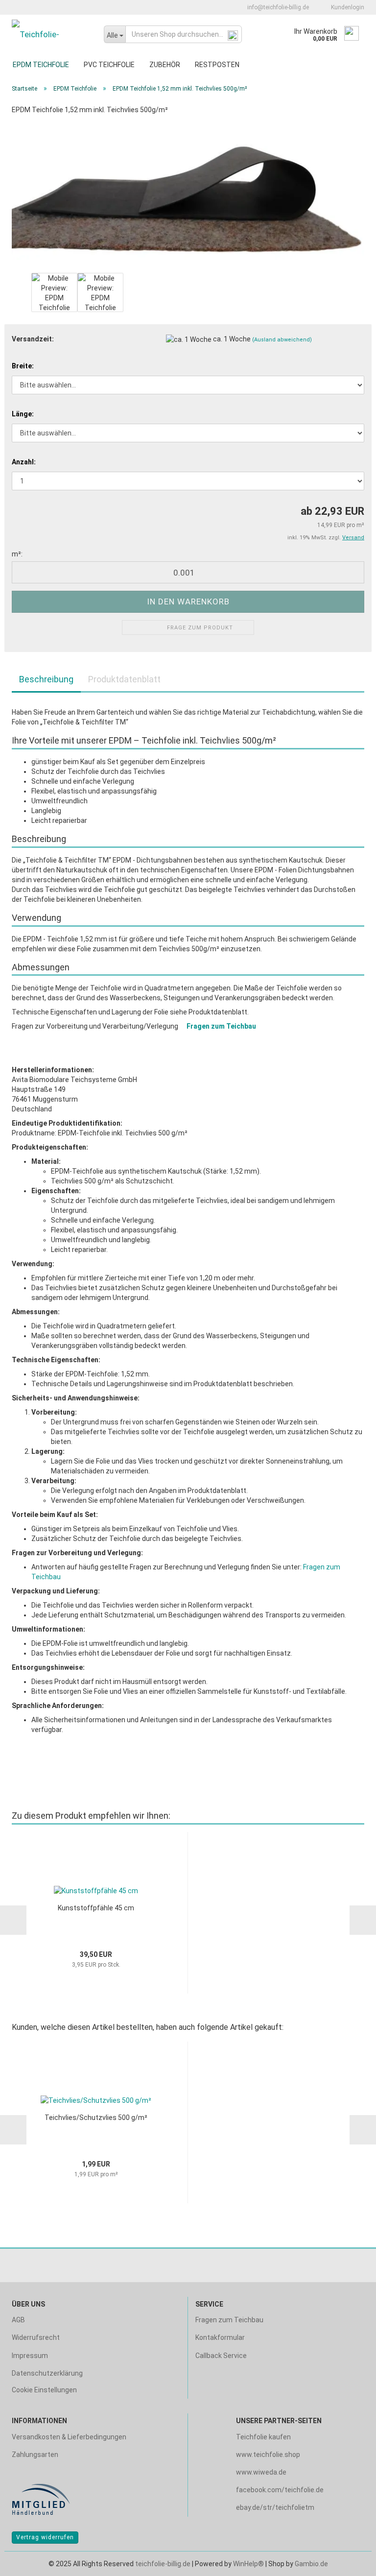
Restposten (217, 65)
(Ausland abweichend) (282, 340)
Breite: (23, 366)
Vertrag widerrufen (45, 2537)
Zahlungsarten (35, 2455)
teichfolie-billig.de (163, 2564)
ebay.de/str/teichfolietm (275, 2507)
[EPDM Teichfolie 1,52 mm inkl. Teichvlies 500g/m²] (188, 196)
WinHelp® (248, 2564)
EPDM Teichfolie (41, 65)
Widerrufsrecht (36, 2337)
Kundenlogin (346, 7)
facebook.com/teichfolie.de (280, 2490)
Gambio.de (311, 2564)
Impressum (30, 2356)
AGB (18, 2320)
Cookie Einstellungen (44, 2390)
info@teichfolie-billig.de (277, 7)
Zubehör (165, 65)
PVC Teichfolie (109, 65)
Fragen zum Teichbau (221, 1026)
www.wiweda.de (261, 2472)
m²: (17, 554)
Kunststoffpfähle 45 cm (96, 1908)
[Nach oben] (349, 2561)
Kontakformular (220, 2337)
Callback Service (221, 2356)
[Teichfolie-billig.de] (50, 34)
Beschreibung (46, 679)
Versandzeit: (33, 339)
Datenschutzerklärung (47, 2373)
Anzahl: (24, 462)
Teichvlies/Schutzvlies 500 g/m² (96, 2118)
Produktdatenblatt (124, 679)
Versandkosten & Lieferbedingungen (69, 2437)
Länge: (23, 414)
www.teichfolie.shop (268, 2455)
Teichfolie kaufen (263, 2437)
